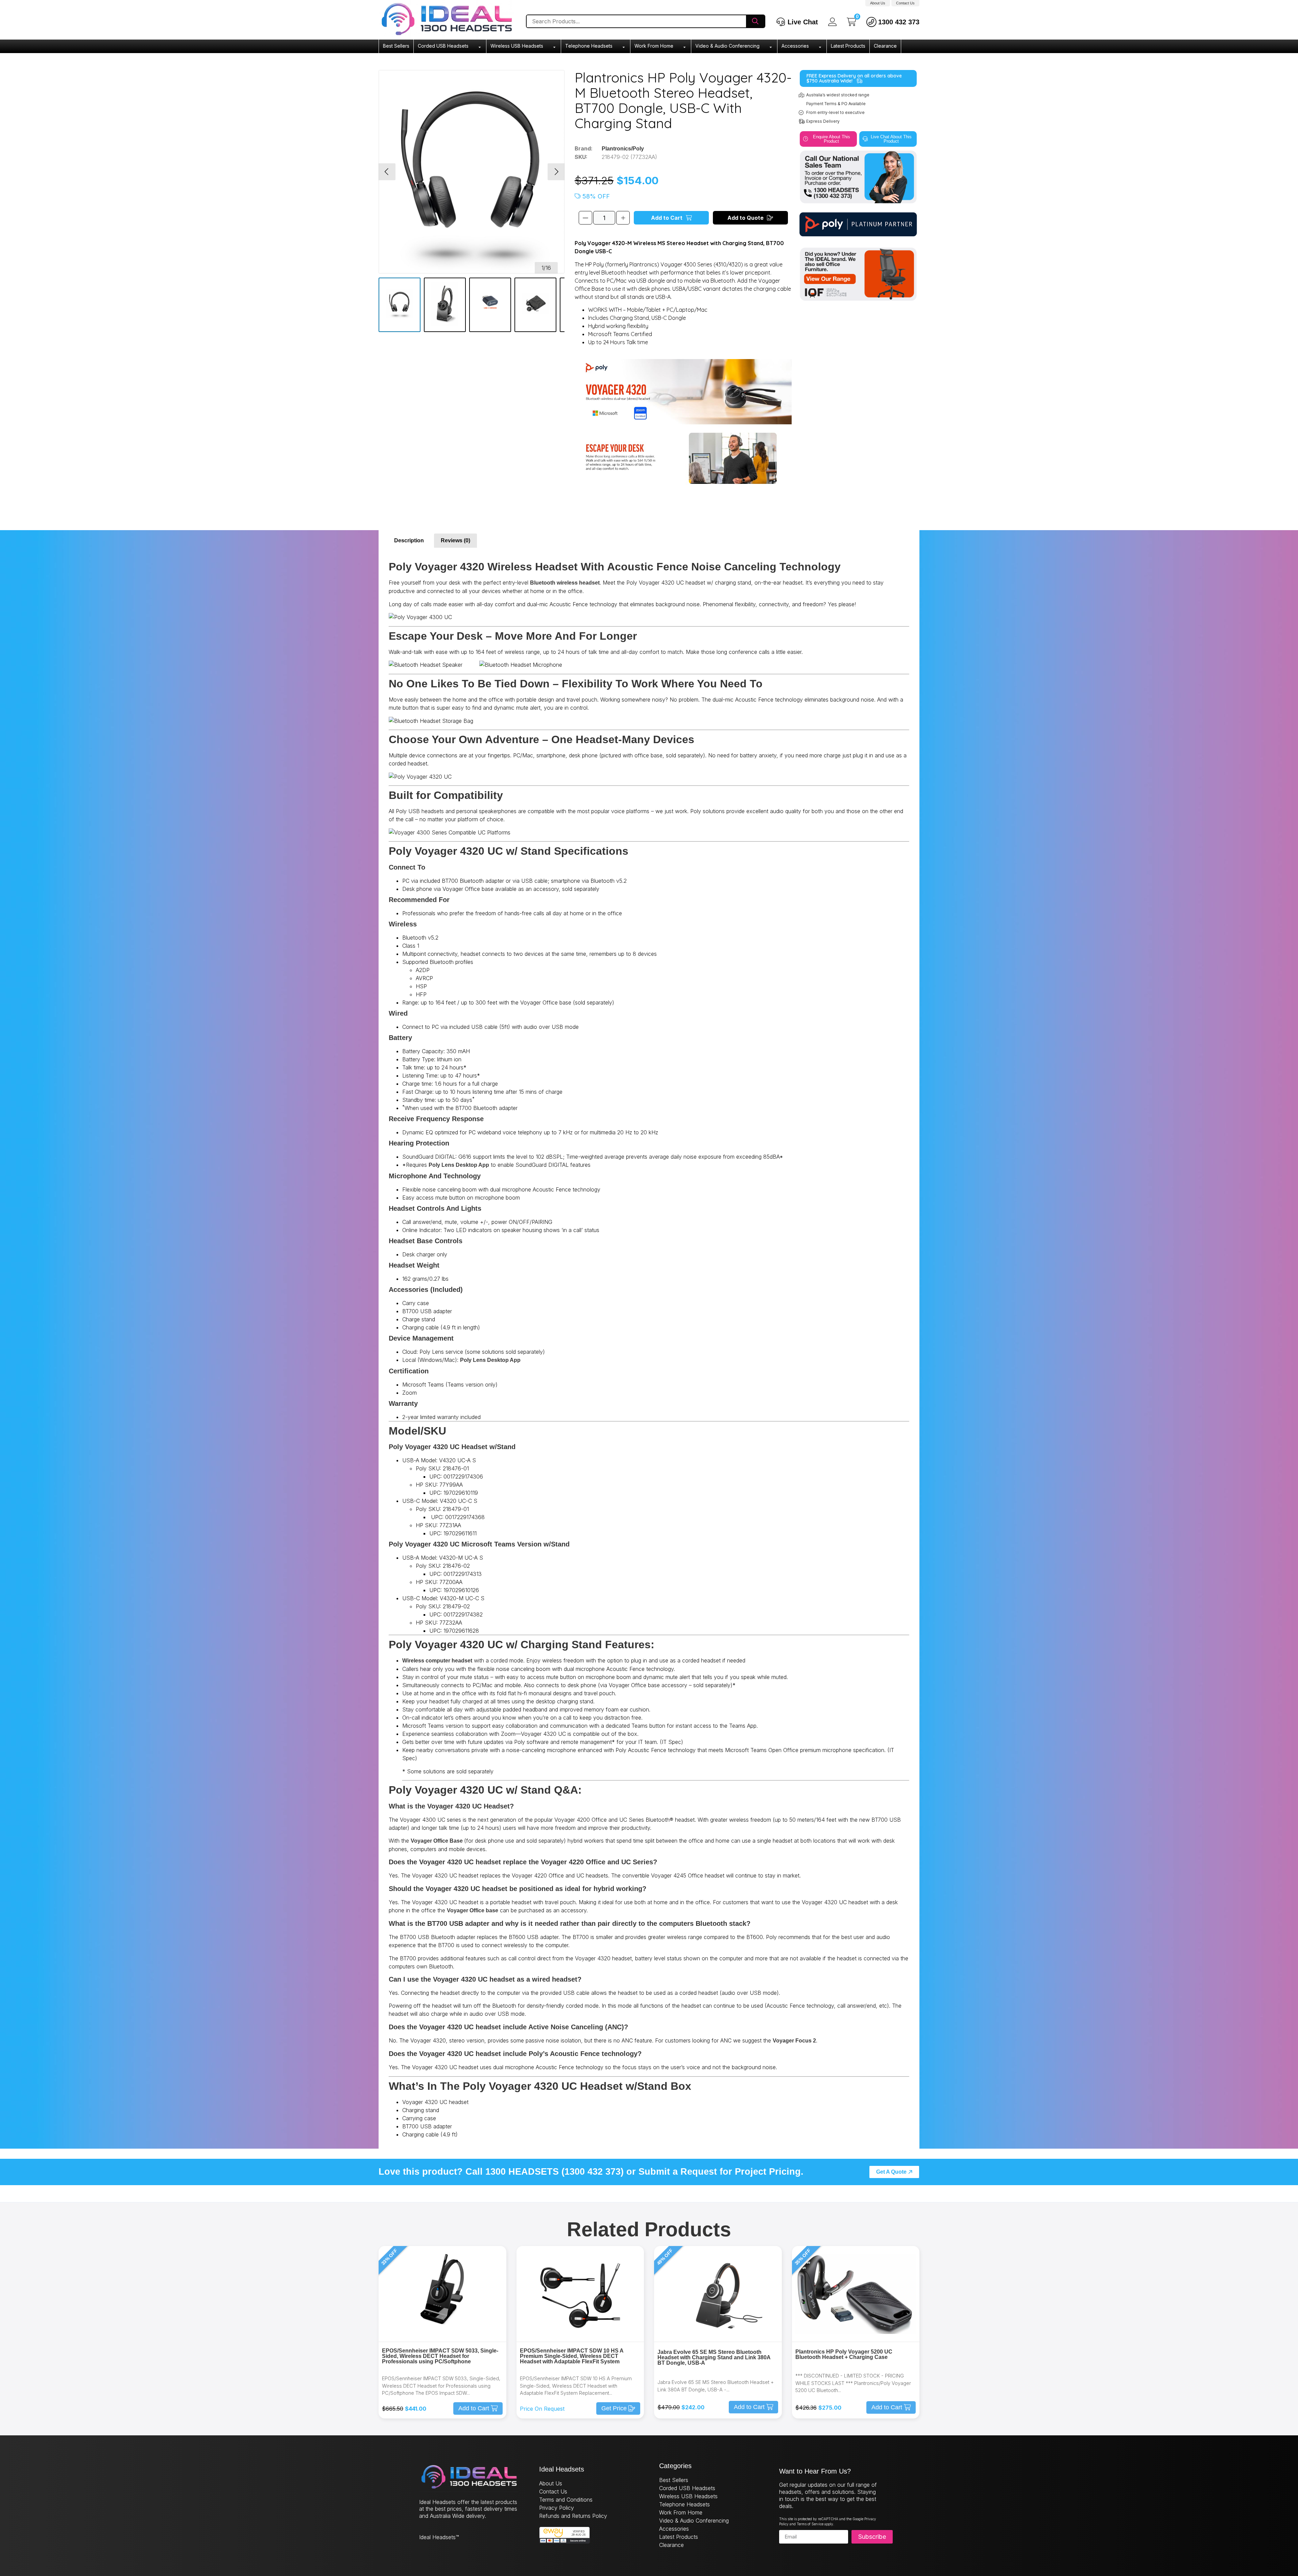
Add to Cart (667, 218)
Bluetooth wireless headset (565, 583)
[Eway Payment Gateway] (564, 2542)
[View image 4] (535, 305)
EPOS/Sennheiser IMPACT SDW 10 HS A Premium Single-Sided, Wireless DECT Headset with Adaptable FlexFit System (572, 2356)
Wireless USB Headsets (517, 46)
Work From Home (654, 46)
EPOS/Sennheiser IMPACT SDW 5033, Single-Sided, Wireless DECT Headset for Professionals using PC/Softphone (440, 2356)
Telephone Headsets (589, 46)
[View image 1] (400, 305)
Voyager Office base (473, 1910)
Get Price (614, 2408)
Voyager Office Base (437, 1841)
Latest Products (848, 46)
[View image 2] (445, 305)
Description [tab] (409, 540)
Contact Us (905, 3)
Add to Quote (746, 218)
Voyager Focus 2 (794, 2041)
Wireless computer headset (437, 1661)
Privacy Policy (557, 2508)
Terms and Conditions (566, 2500)
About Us (878, 3)
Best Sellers (396, 46)
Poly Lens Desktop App (459, 1165)
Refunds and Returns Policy (573, 2516)
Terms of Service (810, 2524)
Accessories (795, 46)
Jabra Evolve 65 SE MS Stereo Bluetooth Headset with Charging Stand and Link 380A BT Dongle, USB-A (714, 2357)
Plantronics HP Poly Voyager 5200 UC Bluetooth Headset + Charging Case (844, 2354)
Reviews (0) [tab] (455, 540)
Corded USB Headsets (443, 46)
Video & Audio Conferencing (727, 46)
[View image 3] (490, 305)
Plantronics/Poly (623, 149)
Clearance (885, 46)
